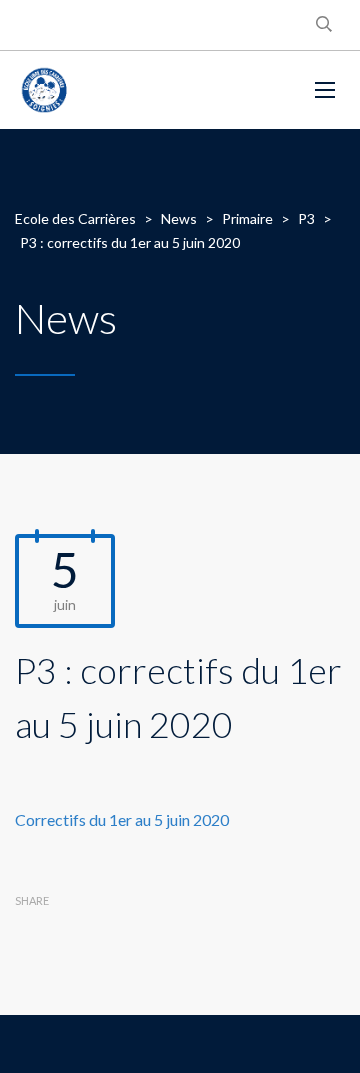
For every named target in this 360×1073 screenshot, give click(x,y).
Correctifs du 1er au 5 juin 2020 (122, 819)
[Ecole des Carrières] (150, 90)
